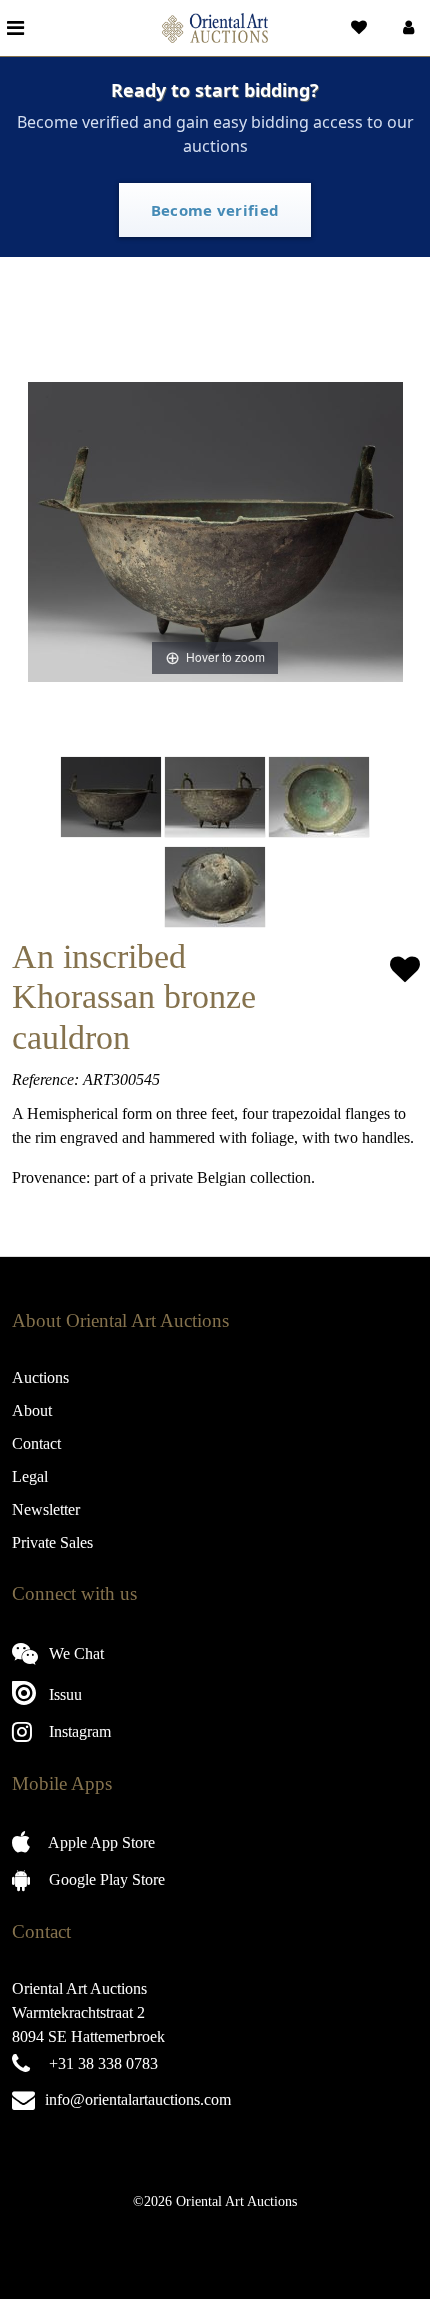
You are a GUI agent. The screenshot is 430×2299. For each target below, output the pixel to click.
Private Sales (52, 1542)
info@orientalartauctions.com (138, 2099)
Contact (36, 1443)
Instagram (78, 1731)
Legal (30, 1476)
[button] (406, 28)
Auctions (40, 1377)
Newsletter (46, 1509)
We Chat (74, 1653)
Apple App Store (100, 1842)
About (32, 1410)
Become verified (215, 210)
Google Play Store (105, 1879)
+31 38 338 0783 (103, 2063)
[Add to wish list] (405, 969)
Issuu (63, 1694)
